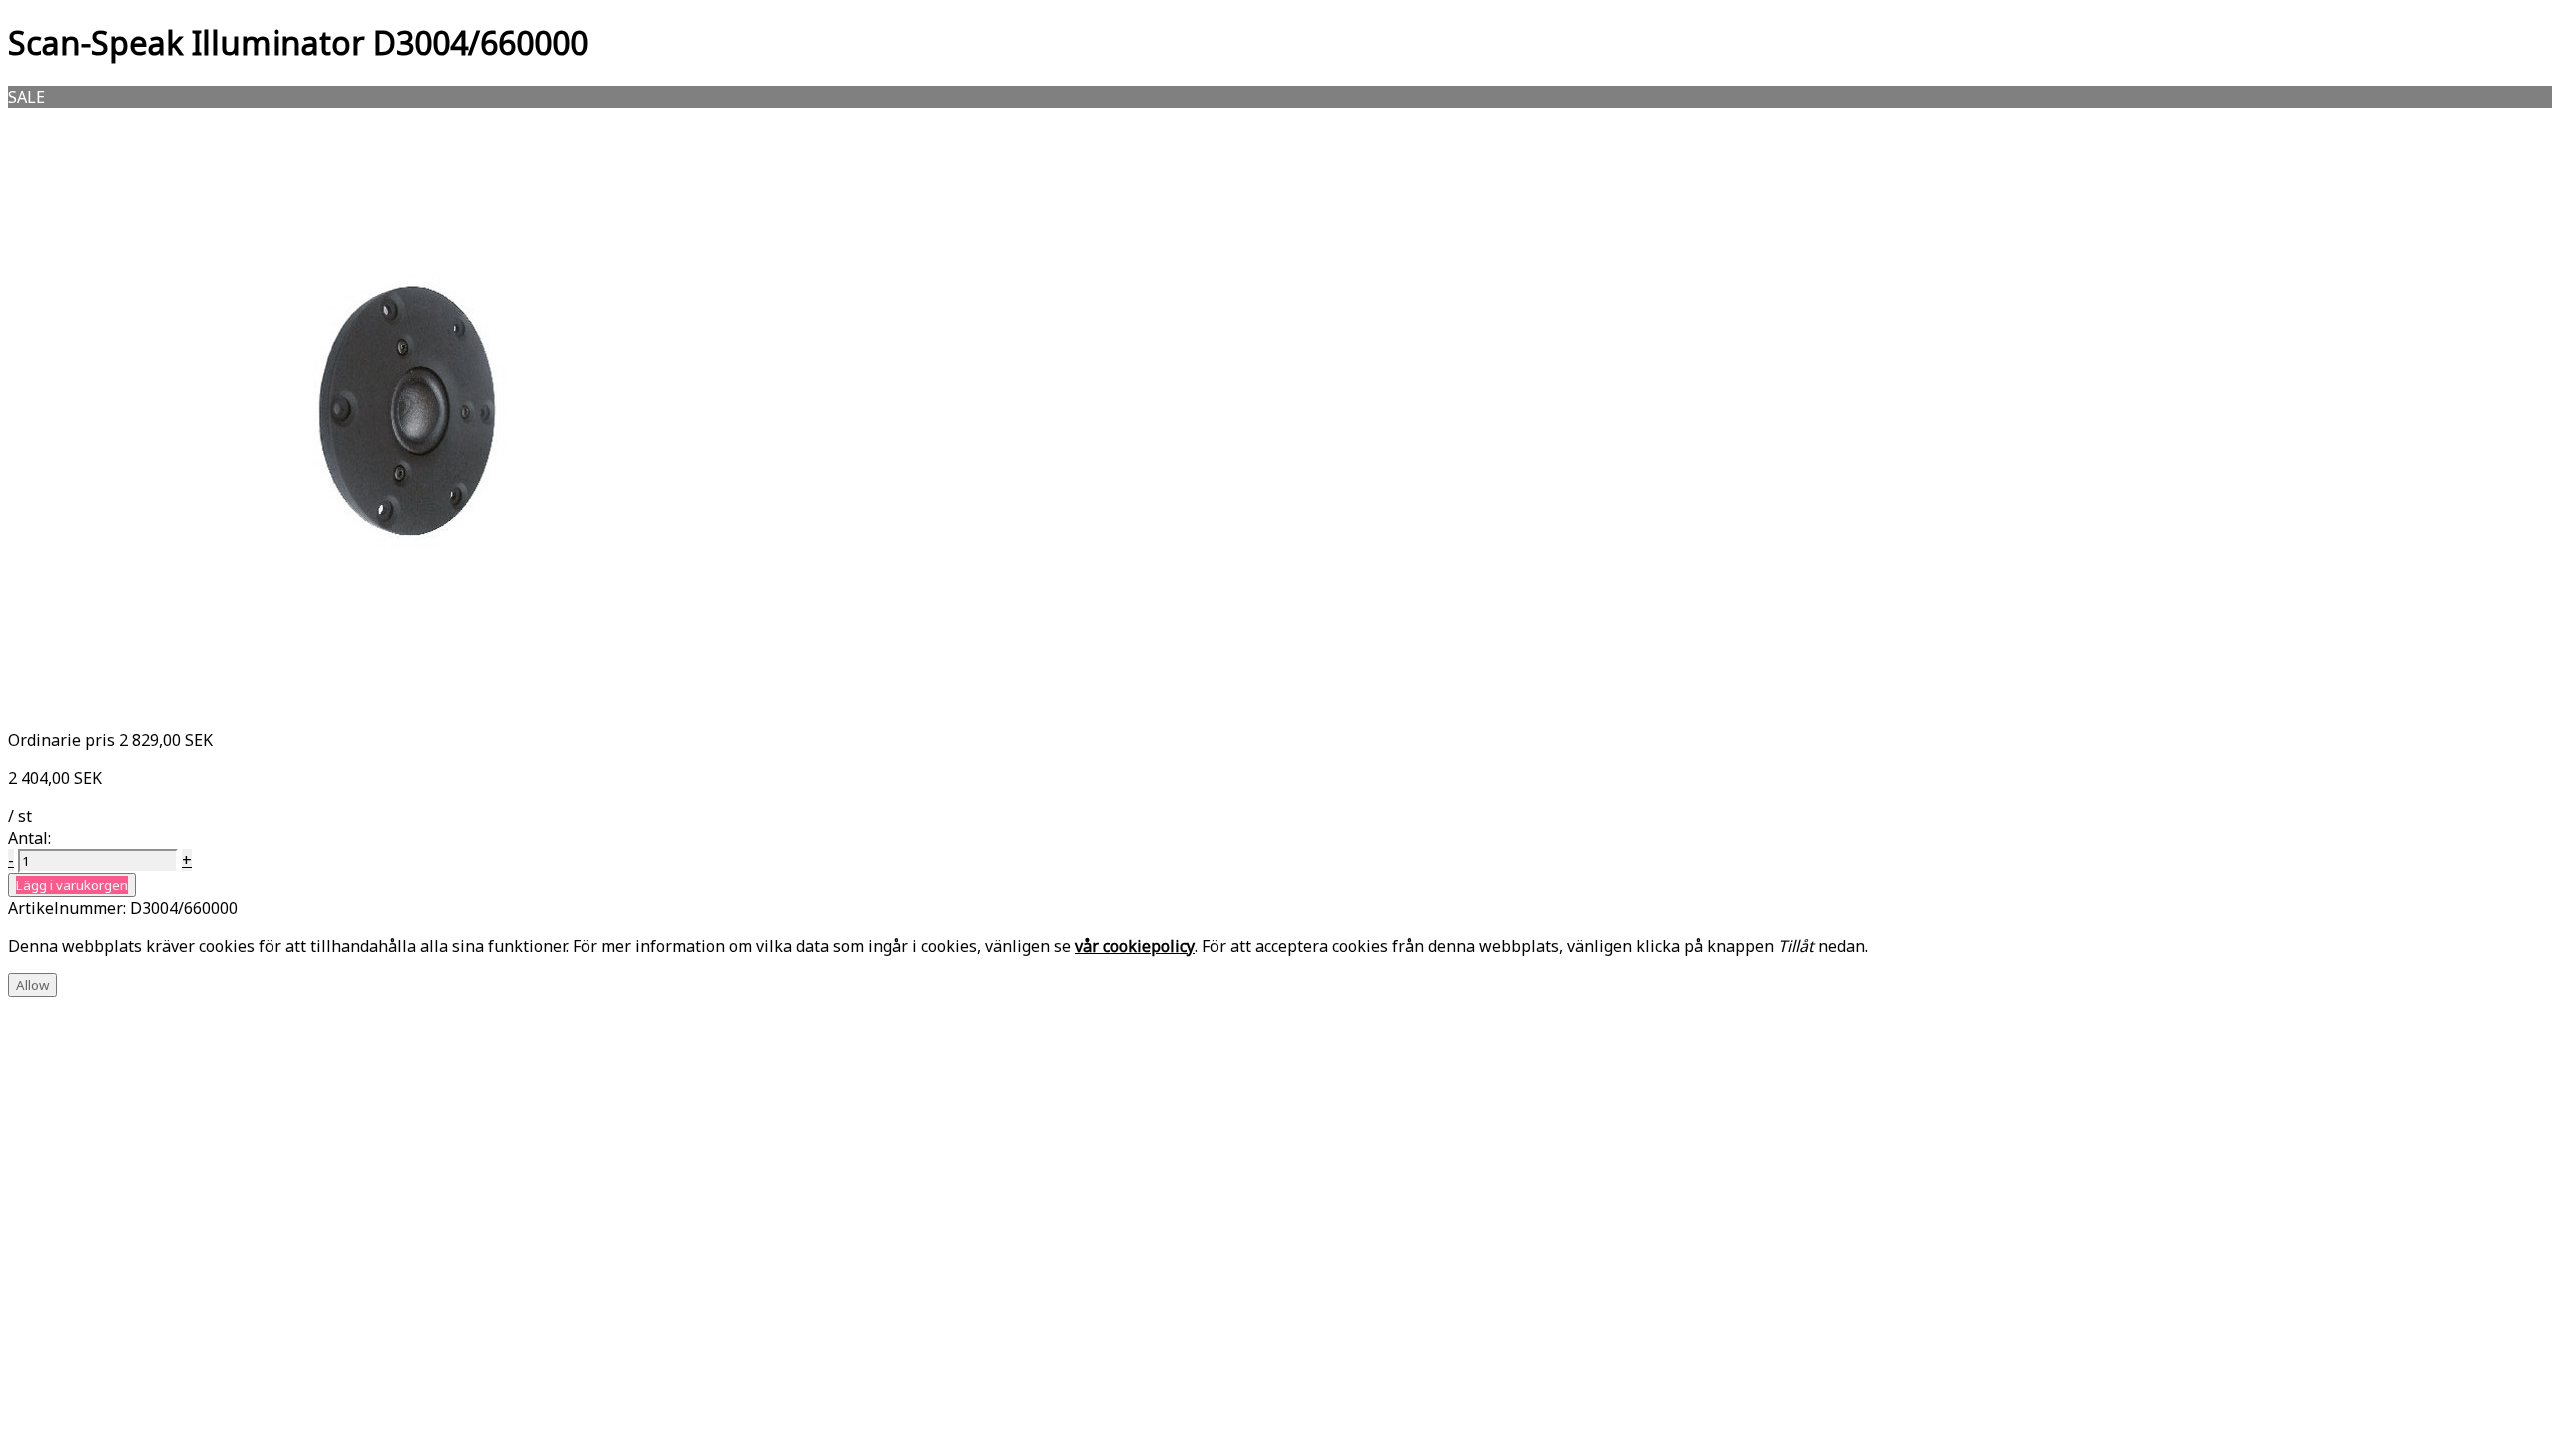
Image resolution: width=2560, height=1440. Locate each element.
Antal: (29, 838)
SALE (26, 97)
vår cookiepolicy (1135, 946)
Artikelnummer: (69, 908)
